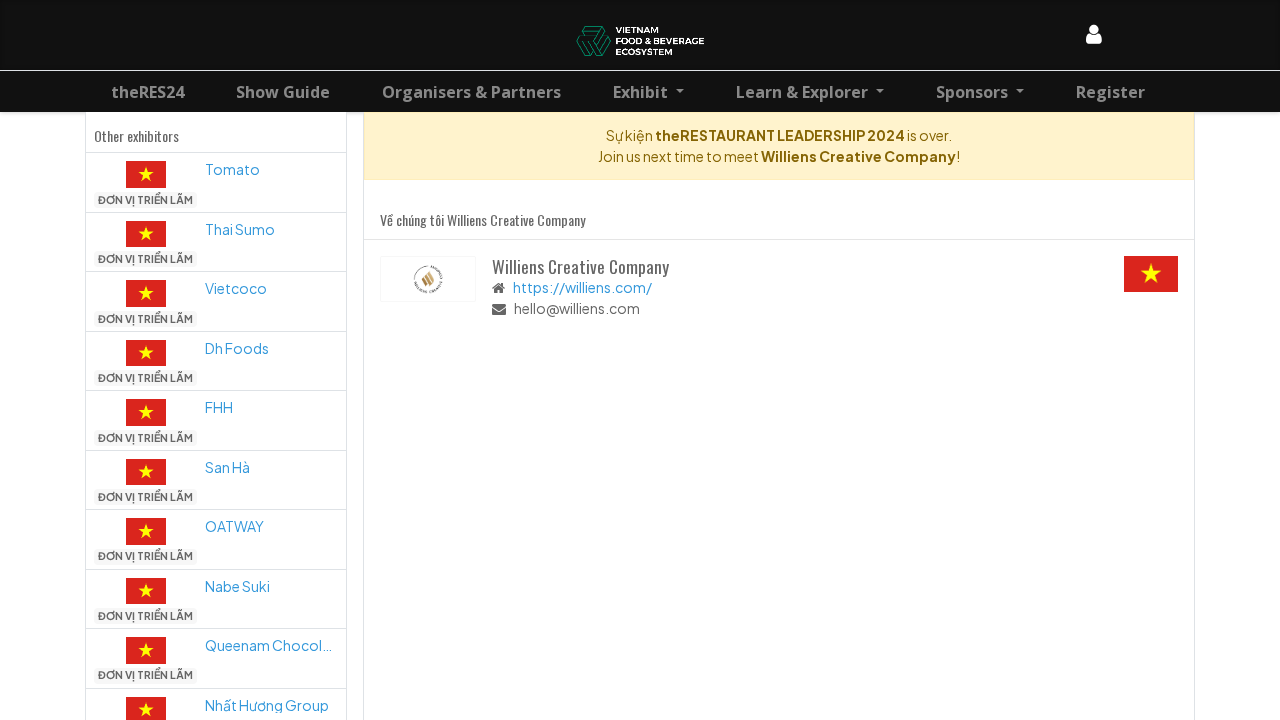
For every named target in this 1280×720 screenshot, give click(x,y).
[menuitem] (147, 92)
